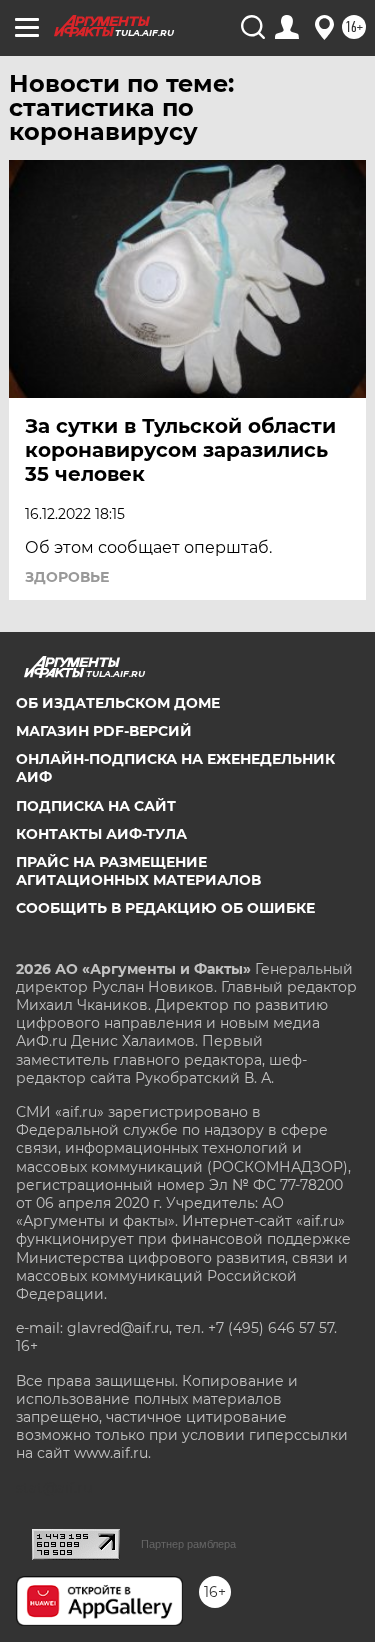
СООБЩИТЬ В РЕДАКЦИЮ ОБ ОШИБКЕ (165, 908)
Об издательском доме (118, 703)
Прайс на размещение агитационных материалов (138, 871)
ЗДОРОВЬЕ (67, 577)
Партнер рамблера (188, 1544)
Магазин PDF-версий (104, 731)
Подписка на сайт (96, 806)
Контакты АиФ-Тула (101, 834)
